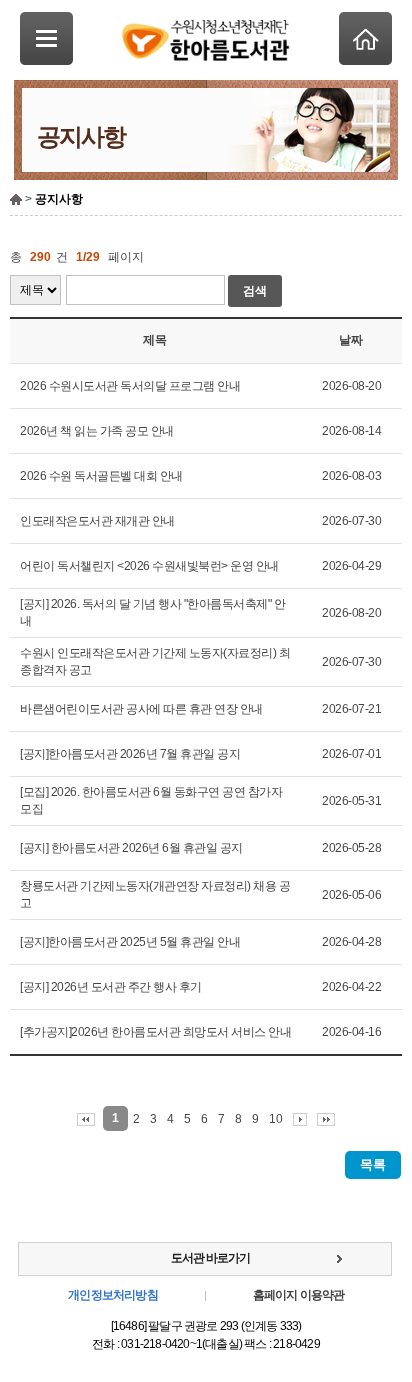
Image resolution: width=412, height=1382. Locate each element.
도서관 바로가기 (210, 1258)
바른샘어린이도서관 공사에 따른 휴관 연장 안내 (141, 709)
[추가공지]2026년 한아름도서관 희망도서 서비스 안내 (155, 1032)
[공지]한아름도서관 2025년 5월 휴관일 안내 (130, 942)
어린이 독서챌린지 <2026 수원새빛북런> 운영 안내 (149, 566)
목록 (373, 1164)
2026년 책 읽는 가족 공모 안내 (97, 431)
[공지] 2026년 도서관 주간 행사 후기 (111, 987)
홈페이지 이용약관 (299, 1295)
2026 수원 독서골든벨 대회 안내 (101, 476)
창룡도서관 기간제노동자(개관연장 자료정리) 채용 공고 (155, 894)
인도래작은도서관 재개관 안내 (97, 521)
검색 (255, 291)
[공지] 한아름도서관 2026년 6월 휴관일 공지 (131, 848)
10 (276, 1119)
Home (365, 38)
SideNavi (46, 38)
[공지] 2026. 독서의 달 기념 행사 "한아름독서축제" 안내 (152, 612)
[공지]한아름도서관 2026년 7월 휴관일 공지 (130, 754)
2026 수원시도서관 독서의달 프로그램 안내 (130, 386)
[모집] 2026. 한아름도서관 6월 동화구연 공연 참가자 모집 (151, 800)
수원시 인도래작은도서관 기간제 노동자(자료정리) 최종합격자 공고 (155, 661)
